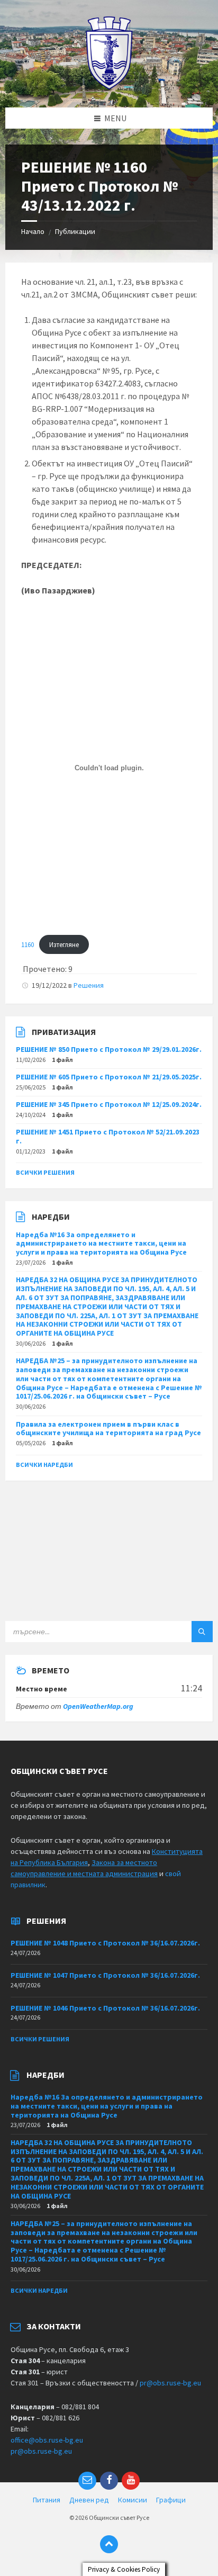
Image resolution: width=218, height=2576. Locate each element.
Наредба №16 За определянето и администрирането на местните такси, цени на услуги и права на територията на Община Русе (101, 1244)
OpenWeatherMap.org (98, 1706)
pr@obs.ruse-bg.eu (170, 2383)
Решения (89, 985)
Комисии (133, 2500)
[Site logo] (109, 87)
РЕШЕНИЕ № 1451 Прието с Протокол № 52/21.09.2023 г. (108, 1136)
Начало (33, 231)
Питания (47, 2500)
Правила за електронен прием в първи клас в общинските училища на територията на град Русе (108, 1429)
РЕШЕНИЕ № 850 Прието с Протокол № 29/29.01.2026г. (109, 1049)
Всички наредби (44, 1465)
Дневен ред (89, 2500)
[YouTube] (131, 2481)
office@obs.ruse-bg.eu (47, 2440)
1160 (28, 944)
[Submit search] (202, 1632)
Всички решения (45, 1172)
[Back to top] (109, 2544)
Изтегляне (64, 944)
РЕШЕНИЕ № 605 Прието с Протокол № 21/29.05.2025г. (109, 1077)
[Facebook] (109, 2481)
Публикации (75, 231)
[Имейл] (87, 2481)
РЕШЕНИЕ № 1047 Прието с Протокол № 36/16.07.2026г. (105, 1975)
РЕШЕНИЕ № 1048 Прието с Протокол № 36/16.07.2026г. (105, 1943)
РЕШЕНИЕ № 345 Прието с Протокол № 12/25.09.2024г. (109, 1104)
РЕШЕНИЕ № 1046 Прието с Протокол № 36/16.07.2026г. (105, 2008)
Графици (171, 2500)
